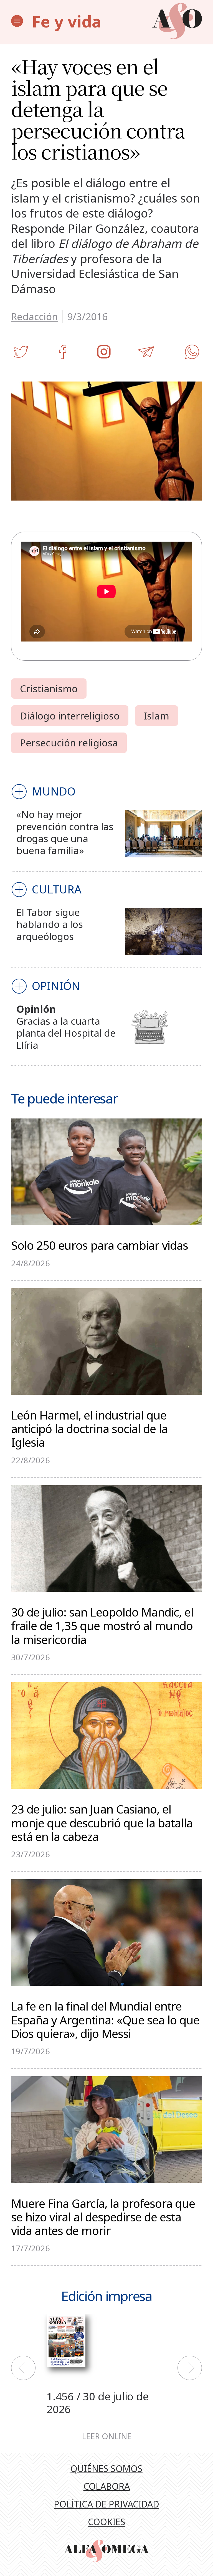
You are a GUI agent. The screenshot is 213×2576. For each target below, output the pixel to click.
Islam (157, 716)
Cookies (107, 2522)
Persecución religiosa (69, 743)
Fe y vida (67, 21)
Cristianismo (49, 688)
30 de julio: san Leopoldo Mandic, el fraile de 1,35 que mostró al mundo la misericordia (102, 1625)
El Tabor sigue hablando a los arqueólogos (50, 924)
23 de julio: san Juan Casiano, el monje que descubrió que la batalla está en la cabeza (102, 1822)
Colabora (107, 2486)
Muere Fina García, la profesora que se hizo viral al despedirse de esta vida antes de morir (103, 2216)
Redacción (35, 316)
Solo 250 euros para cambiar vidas (100, 1245)
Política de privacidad (106, 2504)
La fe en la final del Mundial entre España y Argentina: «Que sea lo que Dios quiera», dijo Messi (105, 2019)
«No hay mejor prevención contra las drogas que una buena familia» (65, 832)
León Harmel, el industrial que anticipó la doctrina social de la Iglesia (89, 1428)
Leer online (107, 2436)
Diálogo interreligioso (70, 716)
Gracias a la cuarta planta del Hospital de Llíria (66, 1033)
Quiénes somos (106, 2468)
